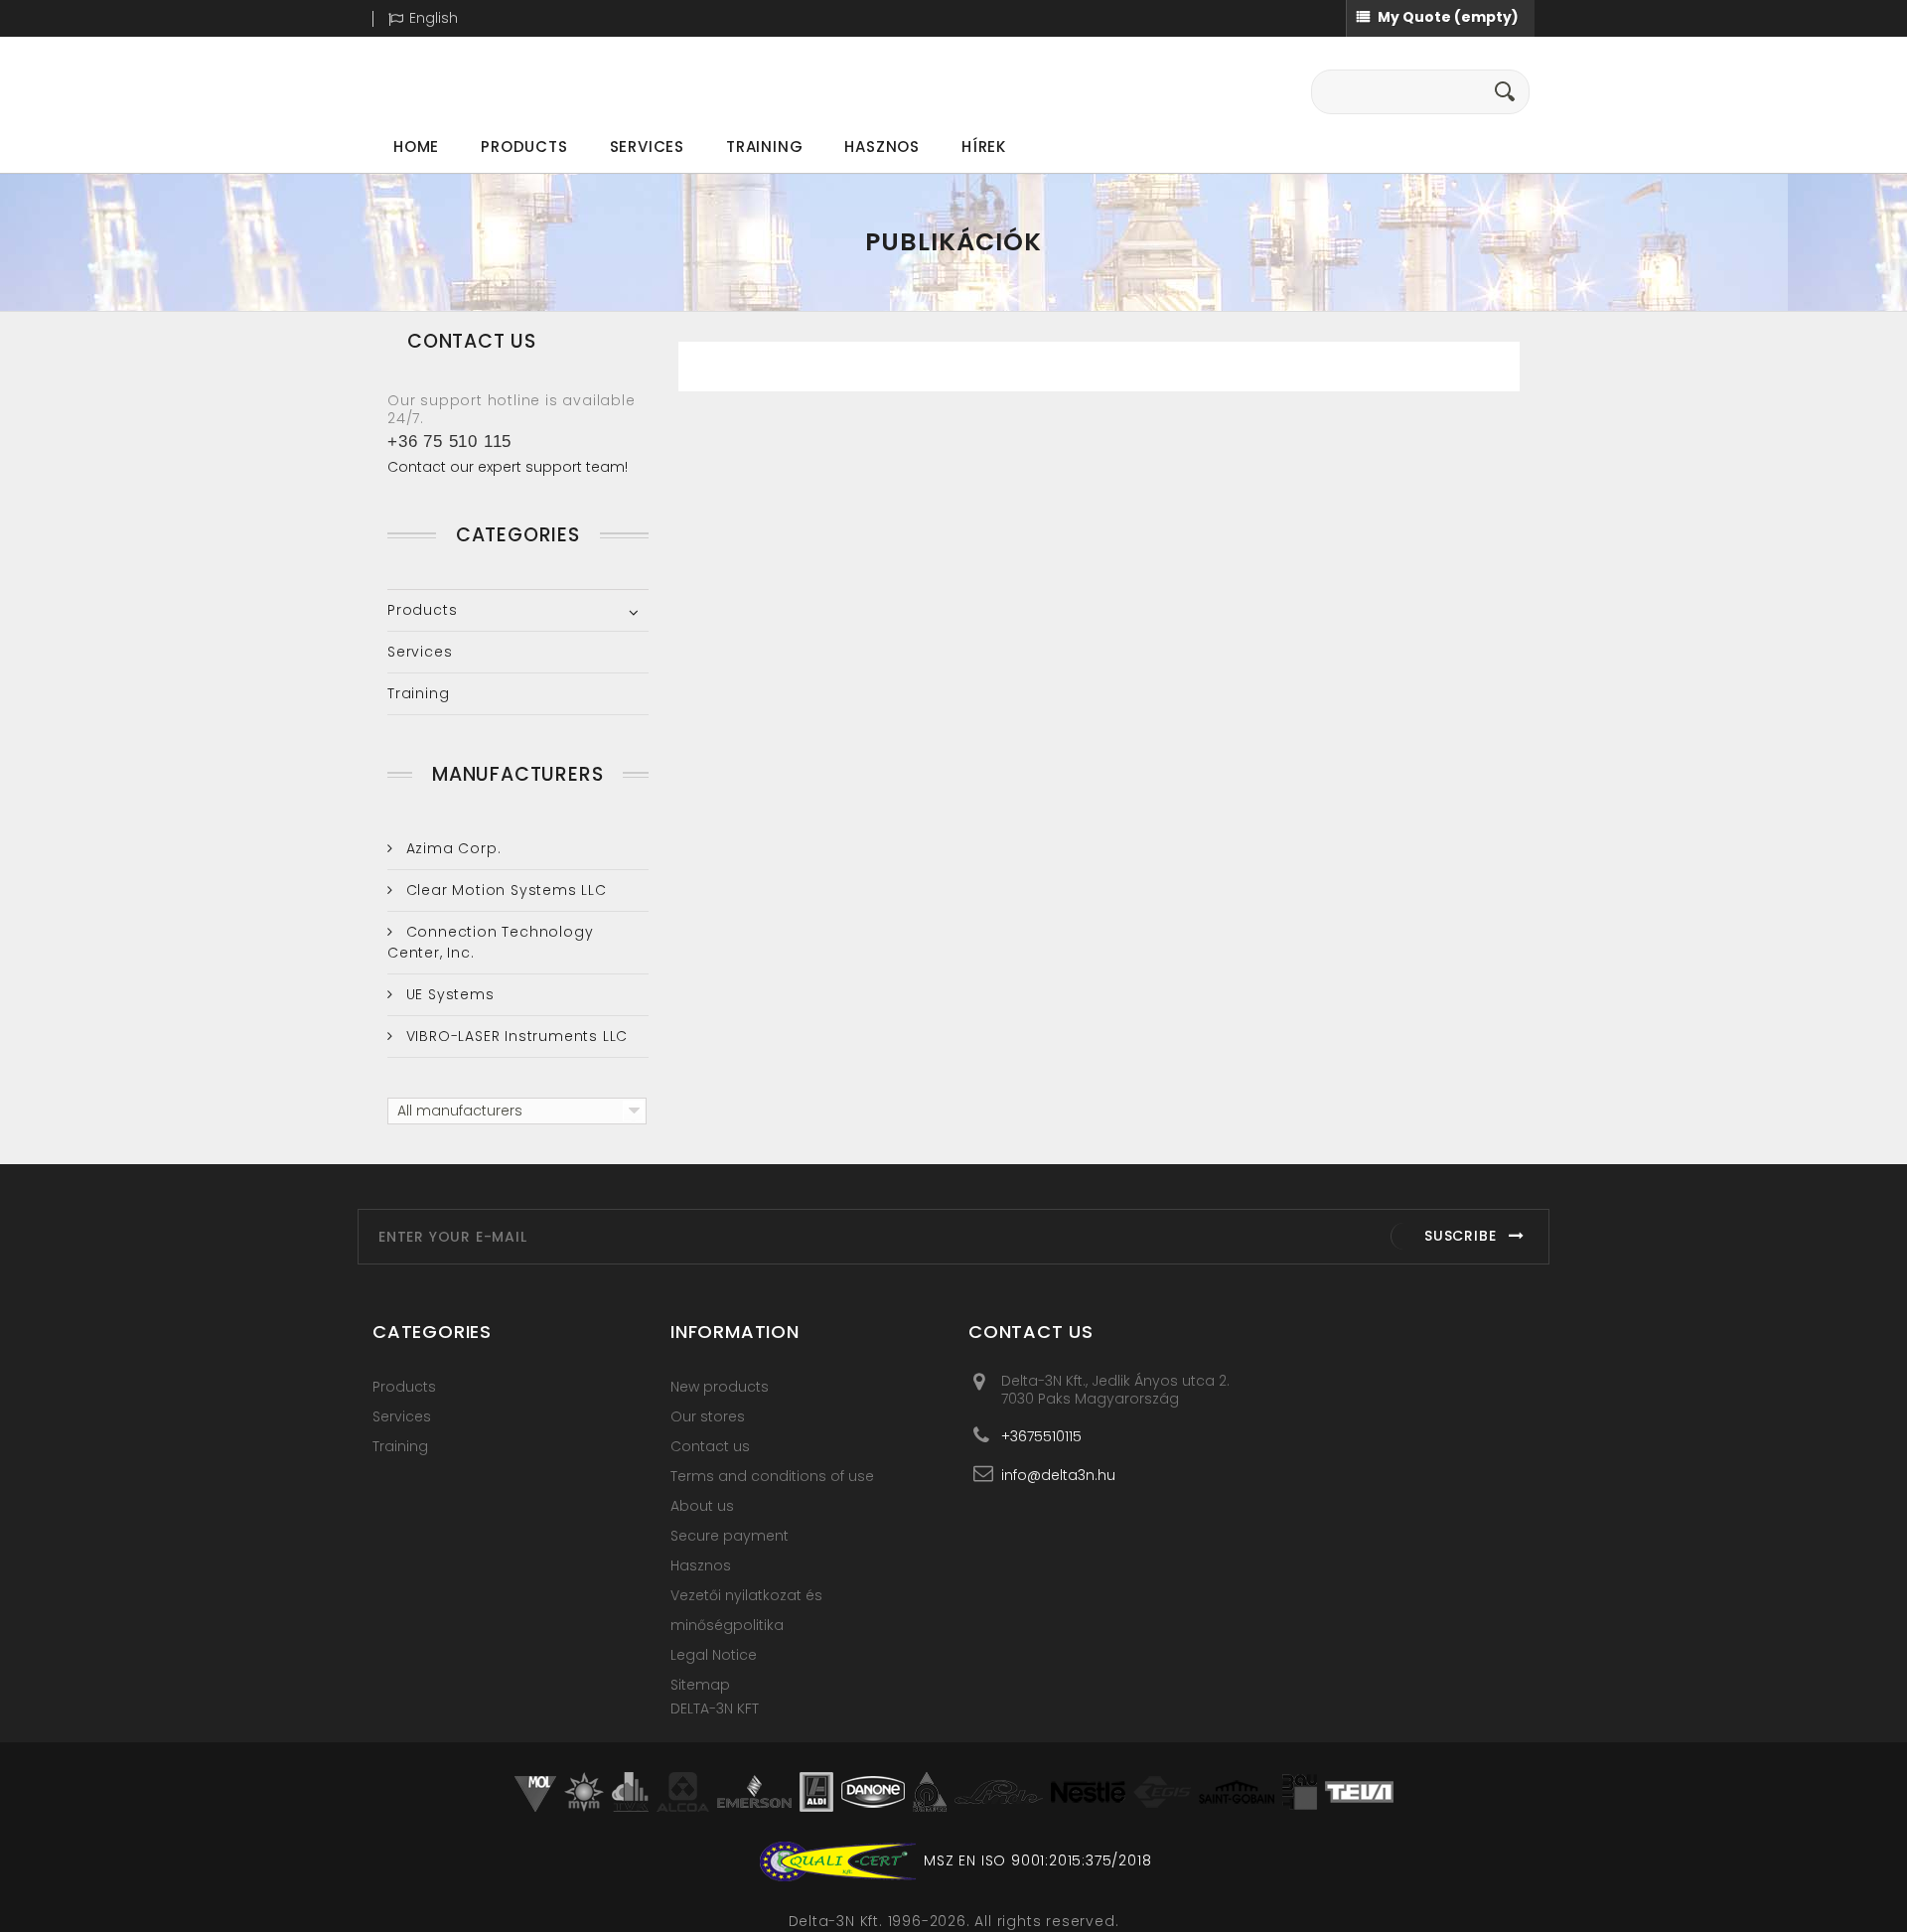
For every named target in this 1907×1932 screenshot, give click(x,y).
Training (764, 147)
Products (524, 147)
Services (647, 147)
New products (720, 1387)
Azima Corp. (451, 848)
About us (702, 1506)
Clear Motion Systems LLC (504, 890)
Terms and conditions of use (772, 1476)
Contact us (710, 1446)
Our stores (708, 1416)
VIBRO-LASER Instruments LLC (514, 1036)
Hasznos (882, 147)
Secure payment (730, 1536)
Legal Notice (714, 1655)
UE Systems (448, 994)
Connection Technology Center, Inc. (490, 942)
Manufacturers (517, 774)
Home (416, 147)
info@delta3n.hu (1058, 1475)
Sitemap (700, 1685)
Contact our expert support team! (508, 467)
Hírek (984, 147)
